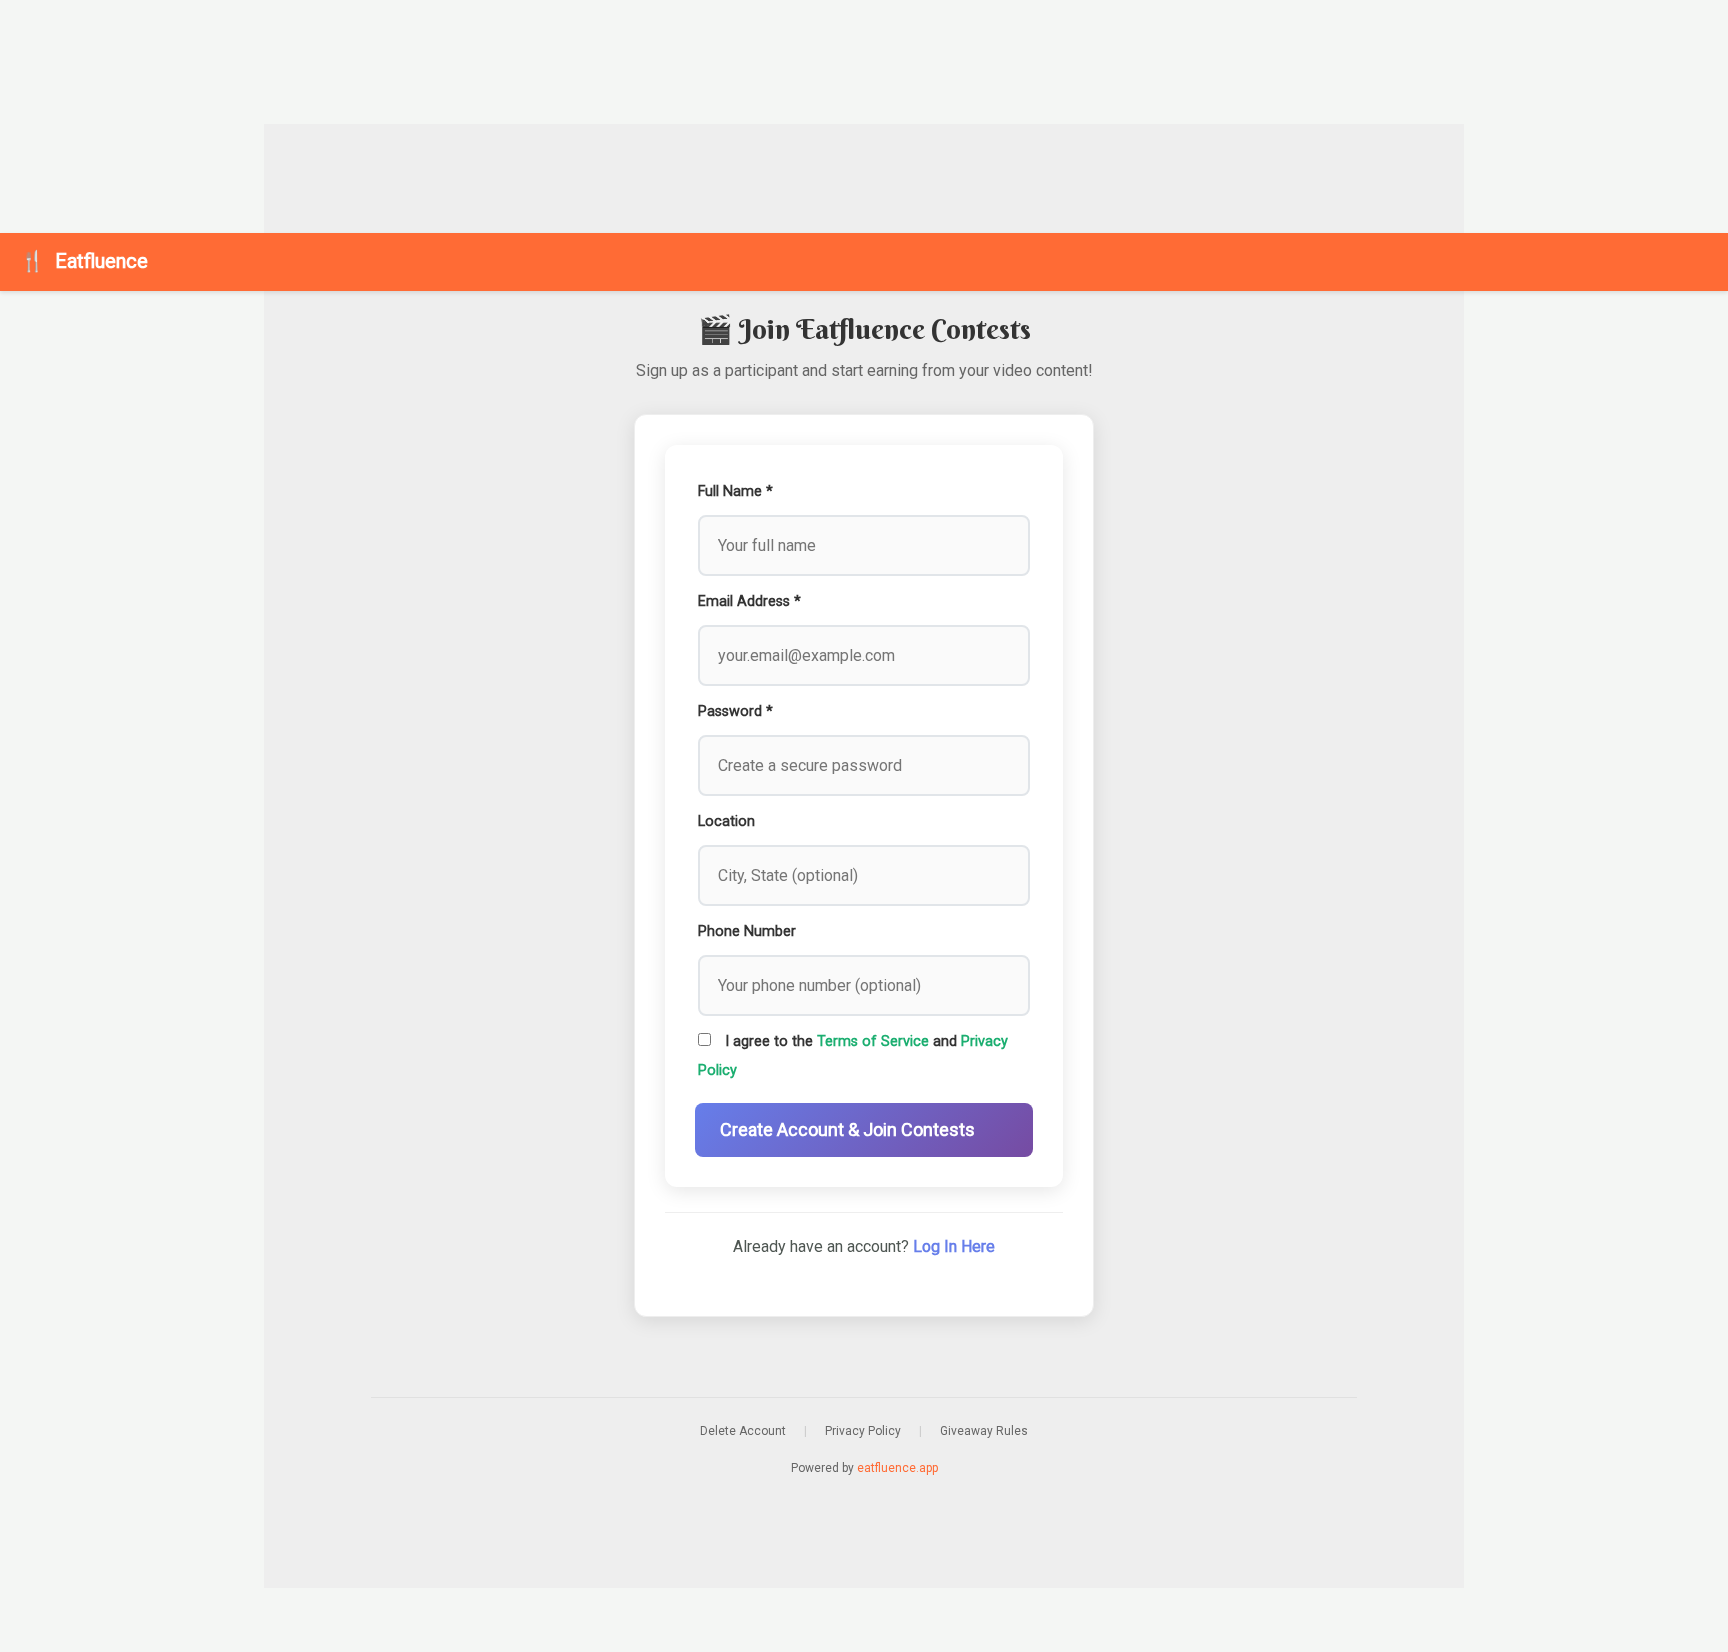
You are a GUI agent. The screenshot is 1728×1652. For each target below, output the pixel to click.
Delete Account (743, 1431)
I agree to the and (853, 1056)
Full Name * (735, 491)
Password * (735, 711)
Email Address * (749, 601)
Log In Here (954, 1246)
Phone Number (747, 931)
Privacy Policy (863, 1431)
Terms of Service (873, 1041)
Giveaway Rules (984, 1431)
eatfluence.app (897, 1468)
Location (726, 821)
